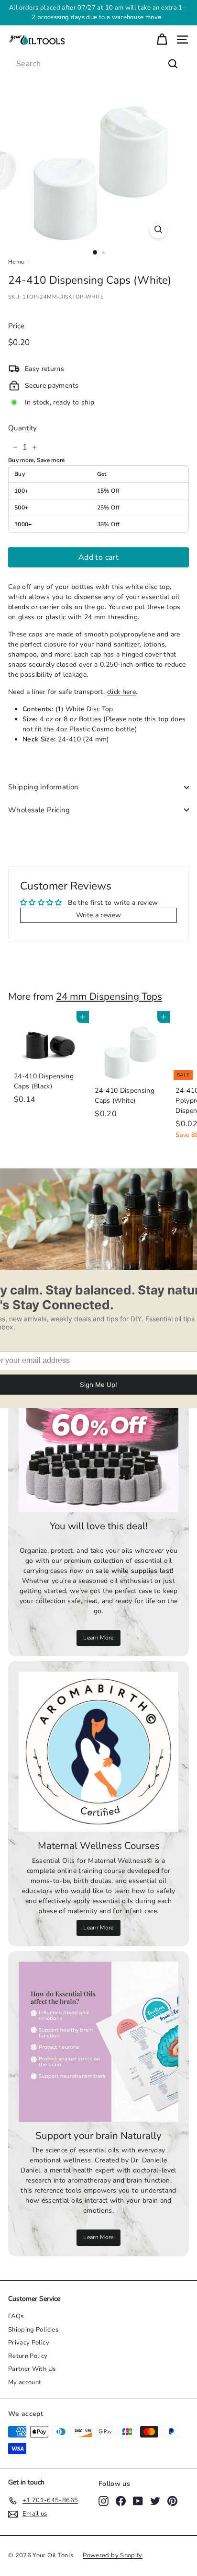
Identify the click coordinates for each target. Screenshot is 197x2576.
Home (16, 262)
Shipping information (44, 787)
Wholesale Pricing (39, 810)
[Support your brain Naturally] (98, 2042)
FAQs (16, 2316)
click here (122, 692)
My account (25, 2382)
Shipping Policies (33, 2330)
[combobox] (98, 64)
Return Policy (28, 2356)
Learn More (98, 1638)
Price (16, 326)
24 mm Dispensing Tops (109, 996)
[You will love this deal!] (98, 1432)
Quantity (23, 428)
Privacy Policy (29, 2343)
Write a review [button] (99, 915)
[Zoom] (159, 229)
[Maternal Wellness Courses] (98, 1752)
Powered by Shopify (112, 2555)
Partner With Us (32, 2369)
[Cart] (162, 40)
